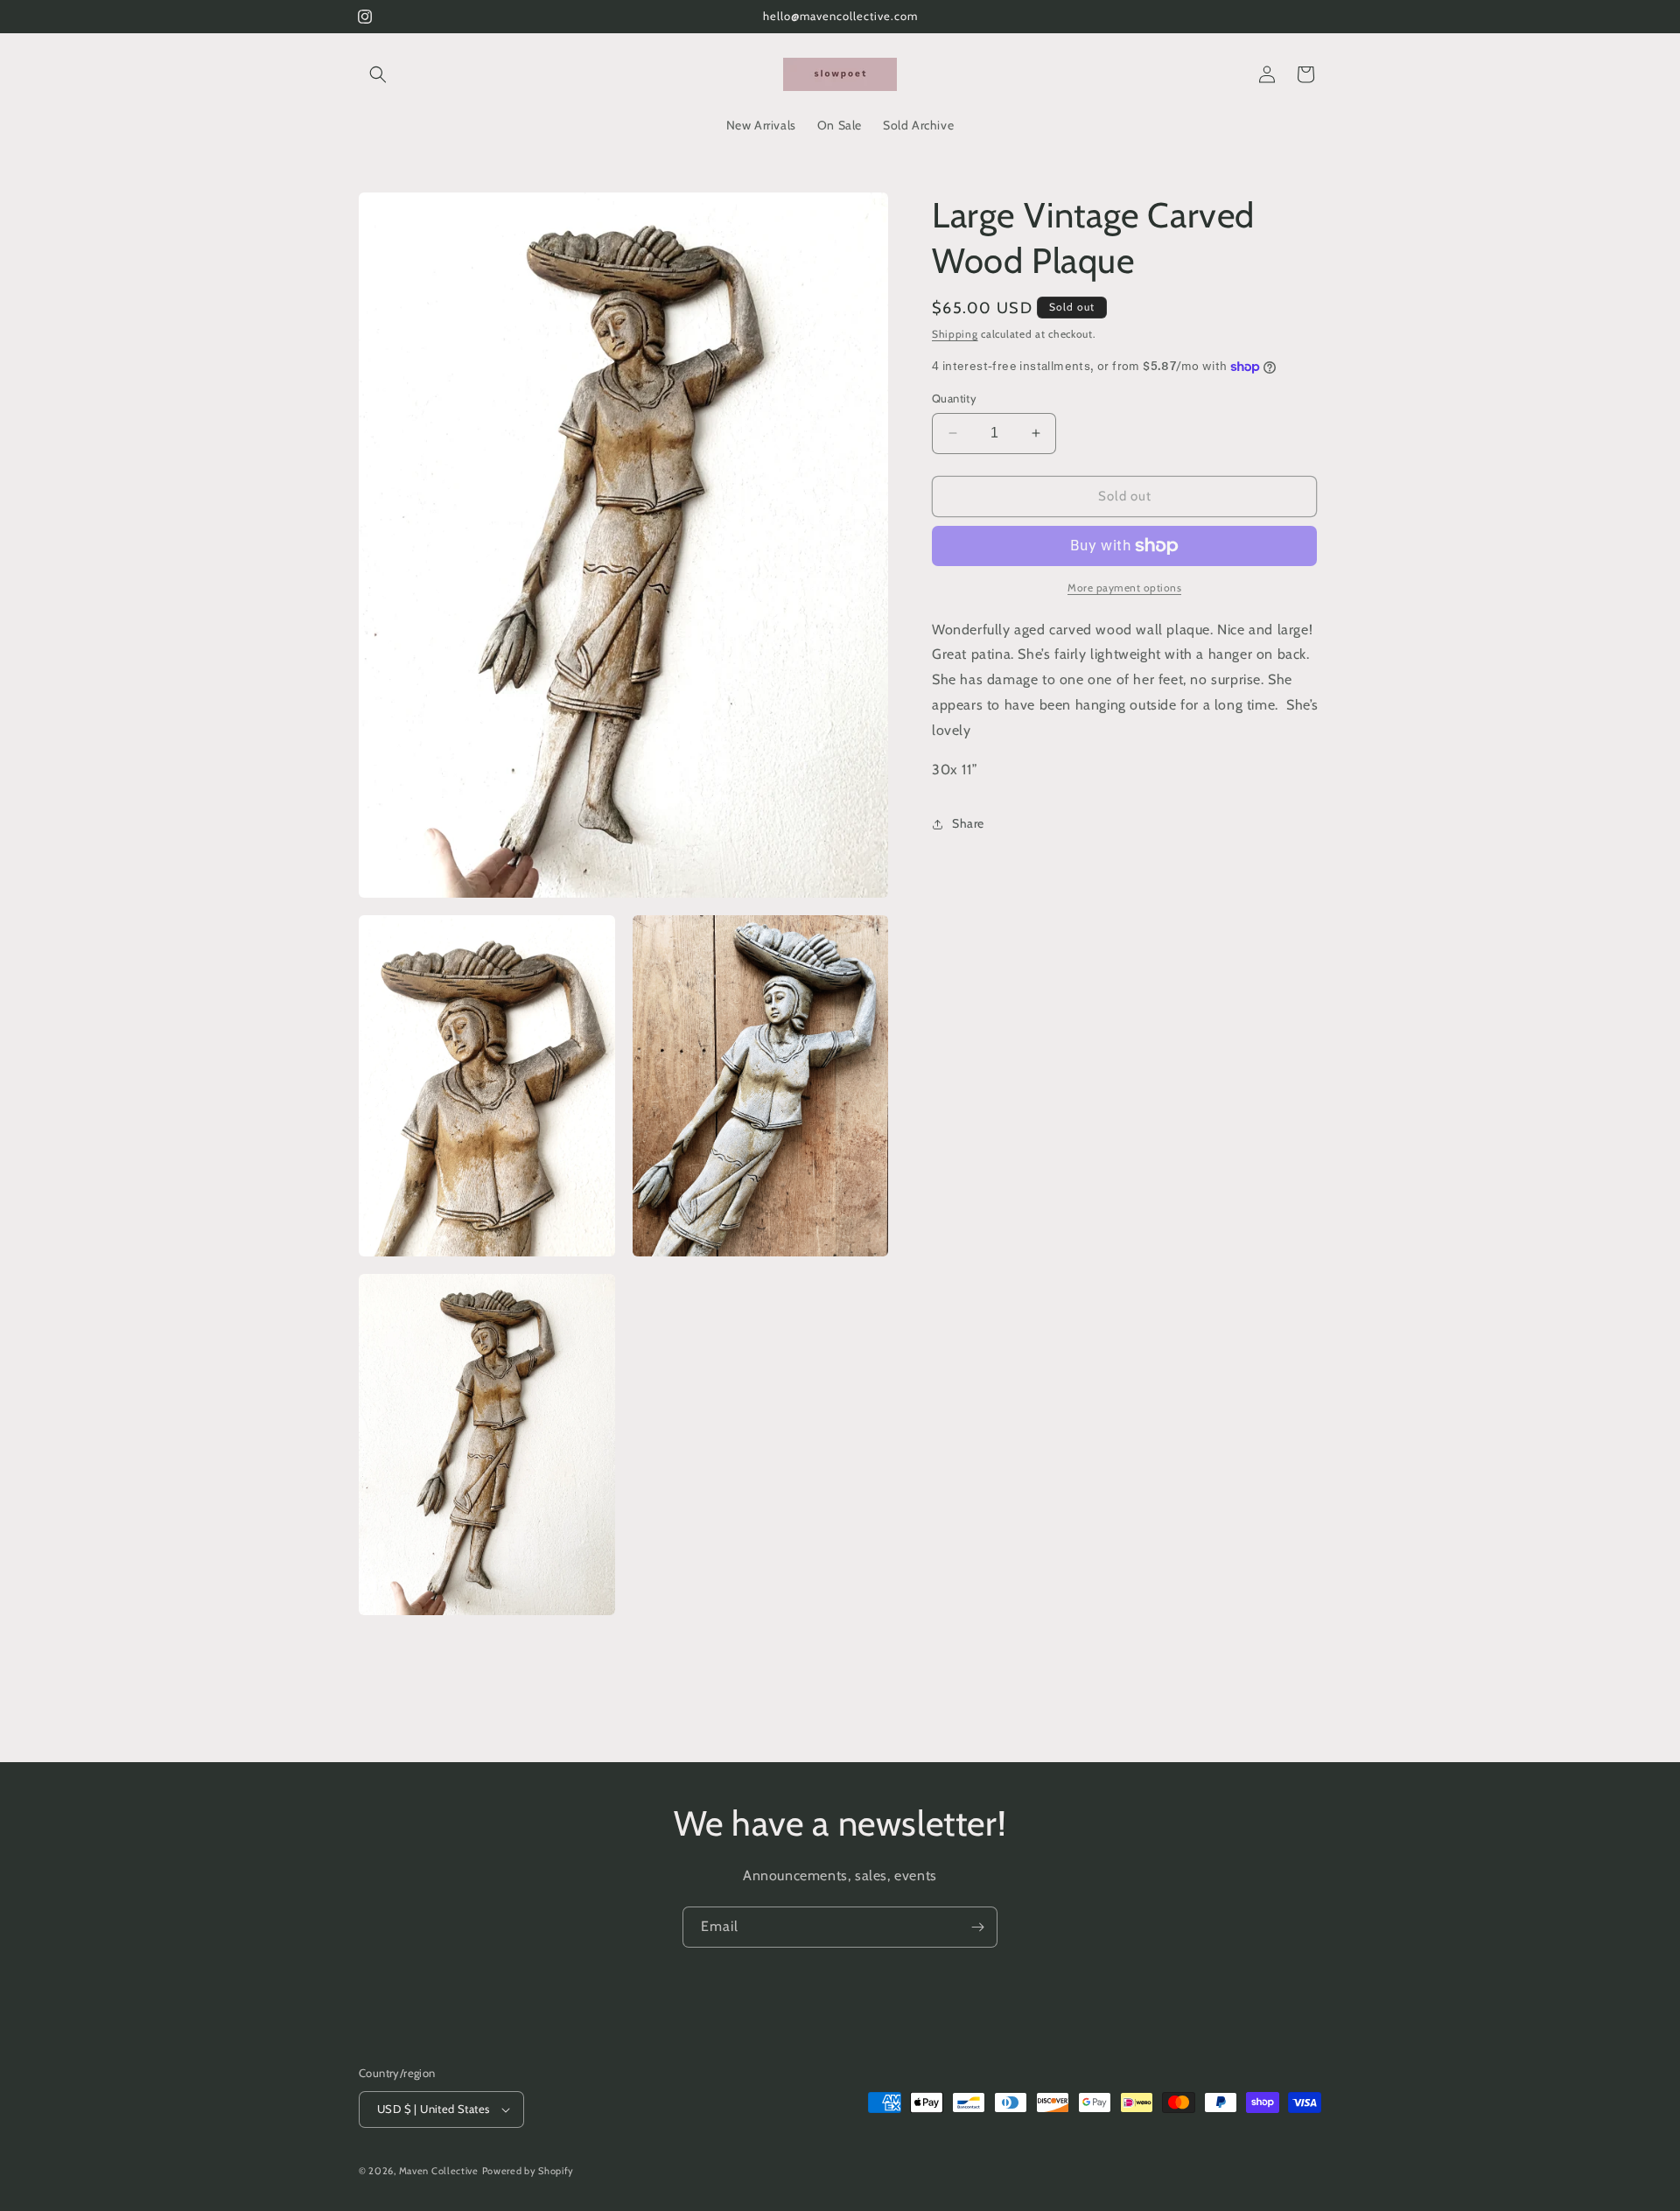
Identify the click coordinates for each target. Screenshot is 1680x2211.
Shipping (955, 334)
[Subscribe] (977, 1927)
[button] (378, 74)
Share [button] (968, 823)
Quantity (954, 398)
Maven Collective (439, 2171)
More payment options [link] (1124, 588)
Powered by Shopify (528, 2171)
